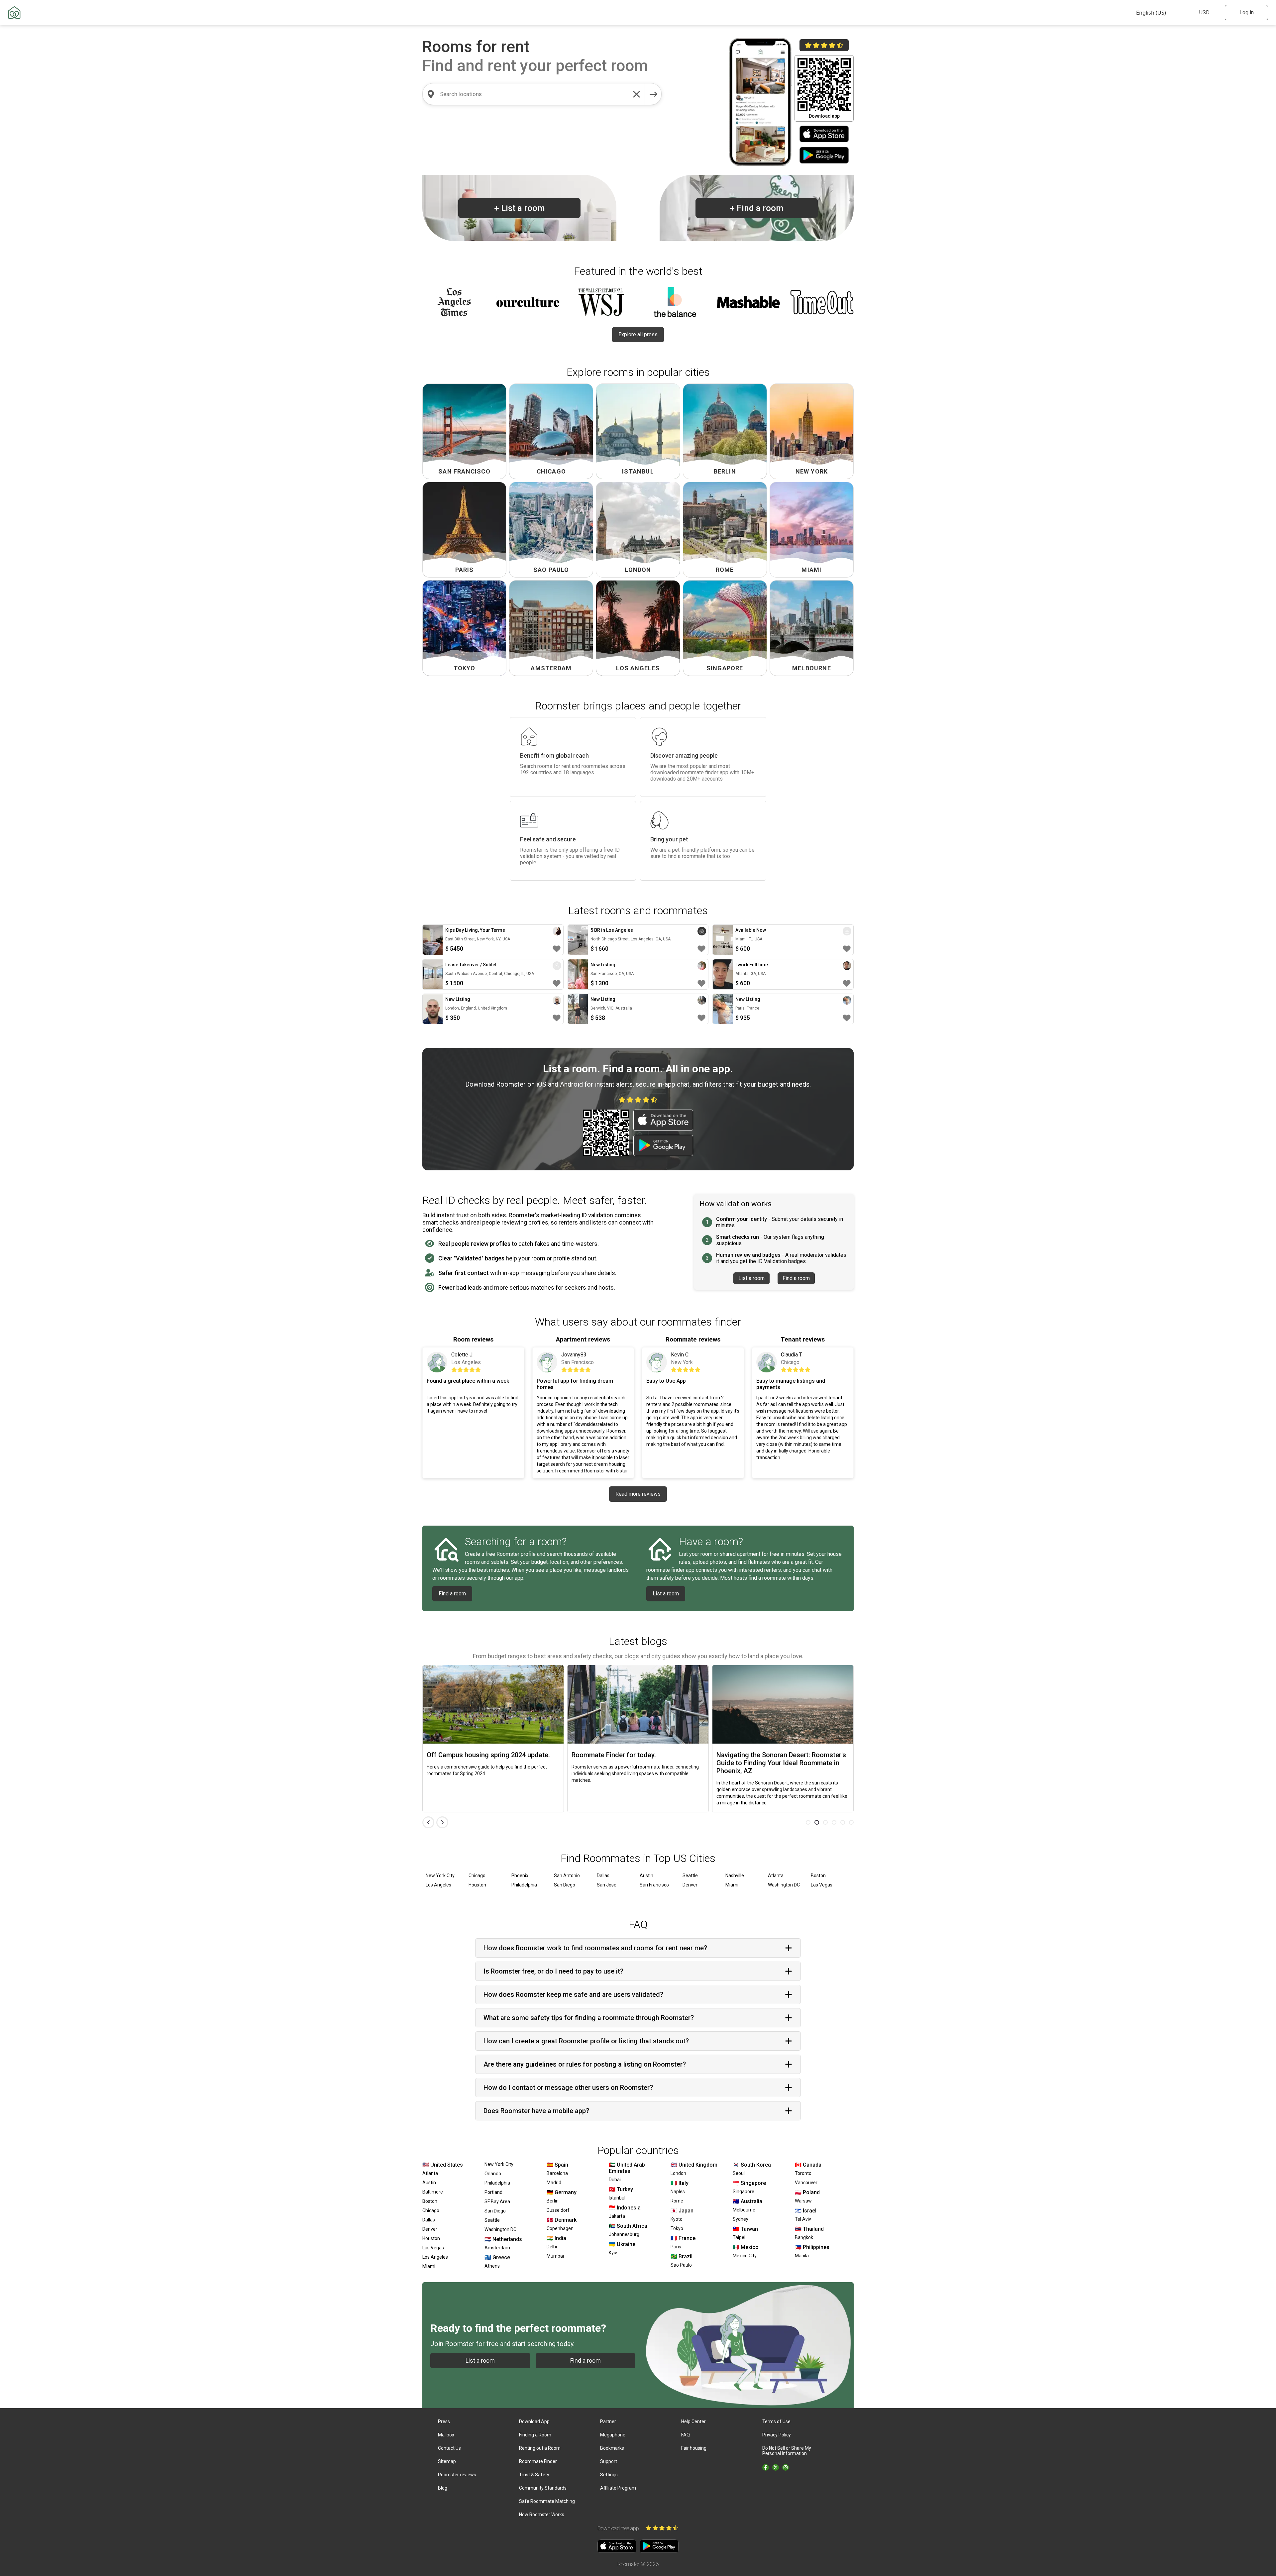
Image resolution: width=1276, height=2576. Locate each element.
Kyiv (613, 2253)
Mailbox (446, 2435)
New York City (440, 1876)
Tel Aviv (803, 2219)
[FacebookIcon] (766, 2467)
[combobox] (534, 94)
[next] (653, 94)
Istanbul (617, 2198)
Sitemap (447, 2461)
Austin (646, 1876)
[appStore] (824, 135)
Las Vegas (822, 1885)
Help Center (693, 2421)
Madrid (554, 2183)
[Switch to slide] (808, 1822)
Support (609, 2461)
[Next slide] (442, 1822)
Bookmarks (612, 2448)
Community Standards (543, 2488)
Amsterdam (497, 2248)
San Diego (565, 1885)
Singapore (744, 2192)
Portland (493, 2192)
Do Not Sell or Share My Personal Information (787, 2451)
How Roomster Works (542, 2515)
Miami (732, 1885)
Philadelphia (524, 1885)
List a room (520, 208)
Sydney (741, 2219)
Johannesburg (624, 2234)
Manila (802, 2256)
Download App (534, 2421)
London (678, 2173)
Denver (690, 1885)
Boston (818, 1876)
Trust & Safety (534, 2475)
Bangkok (804, 2237)
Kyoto (677, 2219)
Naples (678, 2192)
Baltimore (433, 2192)
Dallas (603, 1876)
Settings (609, 2475)
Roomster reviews (457, 2475)
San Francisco (654, 1885)
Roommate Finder (538, 2461)
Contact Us (449, 2448)
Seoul (739, 2173)
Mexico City (745, 2256)
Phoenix (520, 1876)
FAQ (686, 2435)
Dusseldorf (558, 2210)
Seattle (690, 1876)
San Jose (607, 1885)
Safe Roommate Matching (547, 2501)
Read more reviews (638, 1494)
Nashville (735, 1876)
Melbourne (744, 2210)
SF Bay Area (497, 2201)
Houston (477, 1885)
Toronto (803, 2173)
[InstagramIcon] (786, 2467)
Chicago (477, 1876)
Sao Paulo (681, 2265)
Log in (1247, 12)
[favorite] (557, 949)
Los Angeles (438, 1885)
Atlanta (776, 1876)
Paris (676, 2247)
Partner (608, 2421)
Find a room (757, 208)
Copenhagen (560, 2228)
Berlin (553, 2201)
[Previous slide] (428, 1822)
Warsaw (803, 2201)
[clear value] (637, 94)
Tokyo (677, 2228)
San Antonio (567, 1876)
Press (444, 2421)
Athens (492, 2266)
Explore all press (638, 334)
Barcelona (557, 2173)
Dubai (615, 2180)
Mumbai (555, 2256)
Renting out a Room (540, 2448)
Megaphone (613, 2435)
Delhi (552, 2247)
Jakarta (617, 2216)
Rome (677, 2201)
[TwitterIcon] (776, 2467)
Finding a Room (535, 2435)
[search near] (431, 94)
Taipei (739, 2237)
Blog (443, 2488)
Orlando (493, 2174)
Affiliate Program (618, 2488)
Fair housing (694, 2448)
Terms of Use (776, 2421)
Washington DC (784, 1885)
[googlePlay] (824, 156)
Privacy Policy (777, 2435)
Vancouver (806, 2183)
